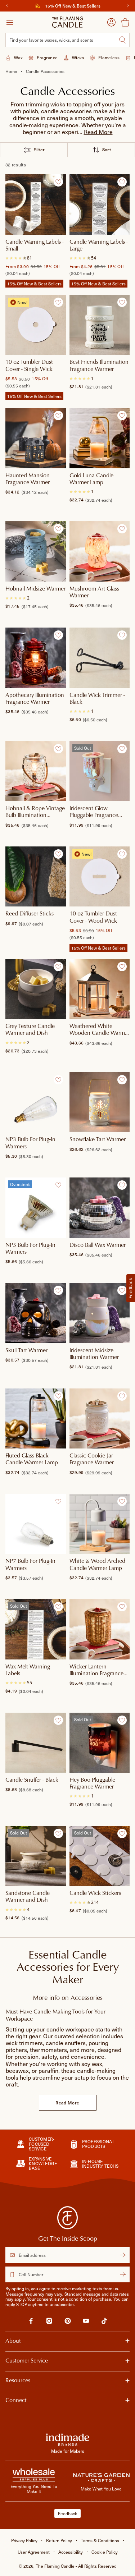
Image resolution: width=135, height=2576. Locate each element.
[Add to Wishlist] (58, 182)
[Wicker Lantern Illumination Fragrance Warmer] (100, 1629)
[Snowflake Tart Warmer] (100, 1102)
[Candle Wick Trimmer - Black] (100, 658)
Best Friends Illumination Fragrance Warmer (99, 365)
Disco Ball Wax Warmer (98, 1245)
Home (11, 71)
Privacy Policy (24, 2540)
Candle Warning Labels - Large (99, 245)
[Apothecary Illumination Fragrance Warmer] (36, 658)
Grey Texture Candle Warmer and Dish (30, 1030)
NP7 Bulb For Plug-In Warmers (30, 1564)
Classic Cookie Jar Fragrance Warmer (92, 1459)
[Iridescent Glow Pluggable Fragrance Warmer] (100, 771)
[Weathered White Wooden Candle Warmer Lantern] (100, 989)
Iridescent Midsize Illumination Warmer (94, 1354)
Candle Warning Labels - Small (35, 245)
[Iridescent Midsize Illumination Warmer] (100, 1313)
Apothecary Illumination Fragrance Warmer (35, 699)
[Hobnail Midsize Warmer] (36, 551)
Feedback (67, 2513)
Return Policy (59, 2540)
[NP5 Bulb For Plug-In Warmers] (36, 1208)
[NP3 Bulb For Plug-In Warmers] (36, 1102)
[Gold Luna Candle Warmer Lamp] (100, 438)
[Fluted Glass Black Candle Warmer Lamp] (36, 1419)
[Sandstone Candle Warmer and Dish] (36, 1856)
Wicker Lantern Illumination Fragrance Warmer (96, 1670)
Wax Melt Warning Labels (28, 1670)
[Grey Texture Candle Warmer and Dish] (36, 989)
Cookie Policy (105, 2552)
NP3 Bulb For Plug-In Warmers (30, 1143)
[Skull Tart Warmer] (36, 1313)
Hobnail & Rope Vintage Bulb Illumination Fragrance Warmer (35, 812)
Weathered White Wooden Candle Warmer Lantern (100, 1030)
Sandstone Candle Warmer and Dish (28, 1897)
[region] (67, 6)
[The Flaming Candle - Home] (67, 22)
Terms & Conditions (100, 2540)
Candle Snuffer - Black (32, 1780)
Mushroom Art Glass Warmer (94, 592)
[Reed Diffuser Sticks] (36, 877)
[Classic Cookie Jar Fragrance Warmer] (100, 1419)
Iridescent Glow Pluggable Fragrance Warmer (94, 812)
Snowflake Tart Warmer (98, 1139)
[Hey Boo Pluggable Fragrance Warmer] (100, 1742)
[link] (31, 2322)
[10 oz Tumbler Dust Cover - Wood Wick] (100, 877)
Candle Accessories (45, 71)
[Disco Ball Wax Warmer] (100, 1208)
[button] (98, 132)
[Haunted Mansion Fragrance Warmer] (36, 438)
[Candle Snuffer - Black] (36, 1742)
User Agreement (34, 2552)
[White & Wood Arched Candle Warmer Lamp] (100, 1524)
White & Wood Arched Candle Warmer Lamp (97, 1564)
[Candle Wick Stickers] (100, 1856)
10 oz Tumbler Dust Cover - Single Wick (29, 365)
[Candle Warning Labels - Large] (100, 205)
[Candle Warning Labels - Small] (36, 205)
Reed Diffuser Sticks (30, 914)
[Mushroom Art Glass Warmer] (100, 551)
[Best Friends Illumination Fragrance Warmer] (100, 325)
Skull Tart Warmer (26, 1350)
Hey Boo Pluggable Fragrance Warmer (92, 1783)
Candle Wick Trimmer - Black (97, 699)
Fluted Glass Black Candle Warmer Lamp (32, 1459)
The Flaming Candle (76, 2566)
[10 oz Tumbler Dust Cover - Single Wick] (36, 325)
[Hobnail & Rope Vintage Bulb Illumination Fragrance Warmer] (36, 771)
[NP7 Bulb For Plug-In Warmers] (36, 1524)
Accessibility (71, 2552)
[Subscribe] (123, 2255)
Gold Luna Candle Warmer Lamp (91, 479)
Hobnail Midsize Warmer (35, 589)
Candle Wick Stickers (95, 1893)
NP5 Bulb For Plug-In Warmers (30, 1248)
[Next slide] (128, 6)
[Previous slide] (7, 6)
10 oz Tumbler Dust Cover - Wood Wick (93, 917)
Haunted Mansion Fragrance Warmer (28, 479)
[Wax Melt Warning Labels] (36, 1629)
